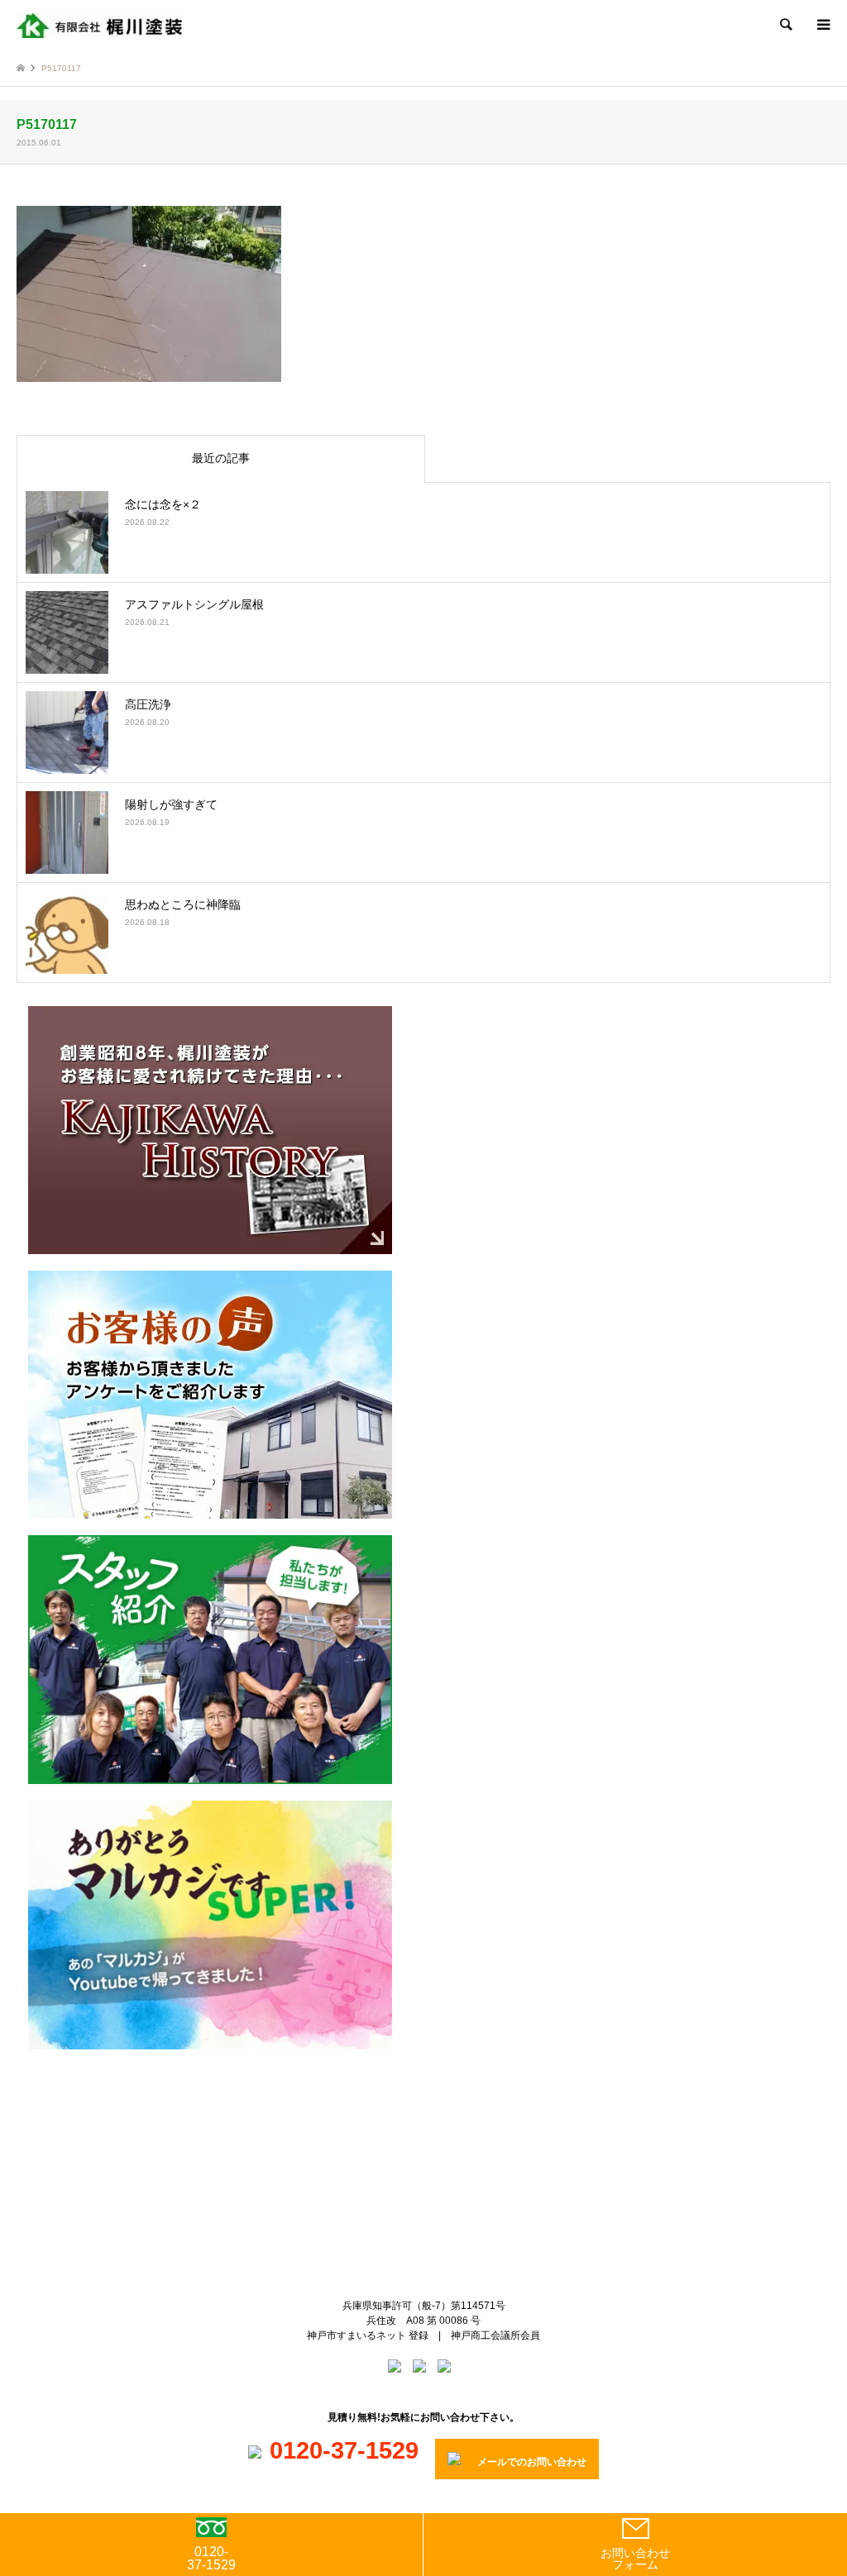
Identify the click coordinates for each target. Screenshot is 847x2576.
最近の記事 (221, 458)
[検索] (785, 25)
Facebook (438, 2125)
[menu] (822, 25)
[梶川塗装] (99, 25)
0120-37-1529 (211, 2558)
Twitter (410, 2125)
